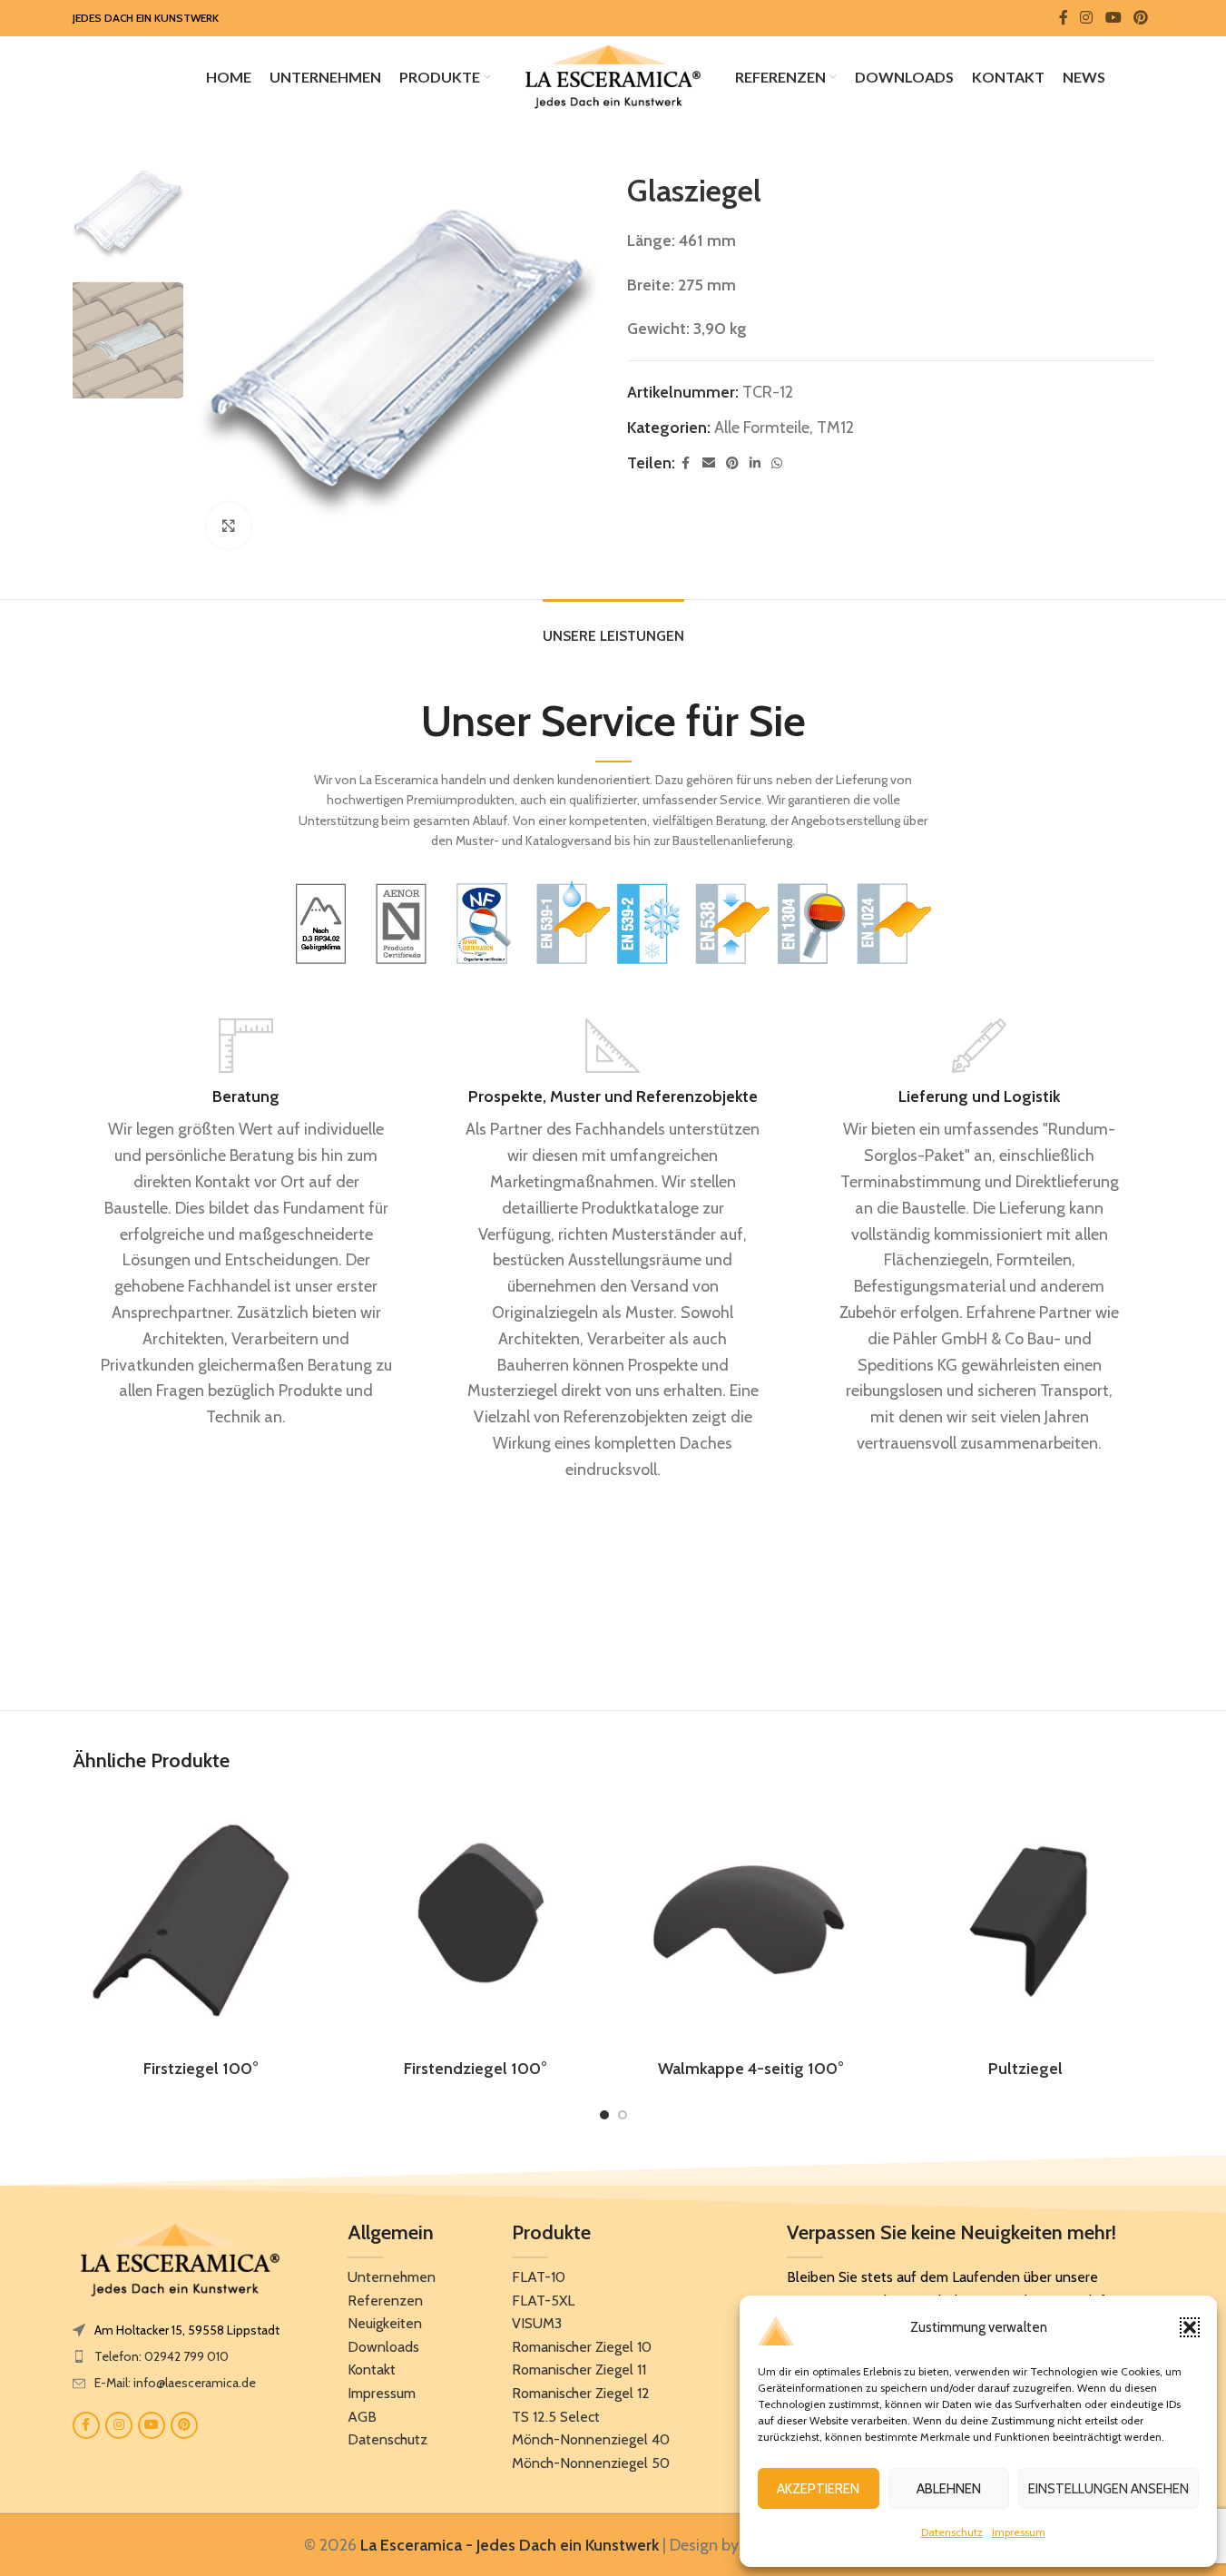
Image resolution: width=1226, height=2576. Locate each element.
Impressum (1019, 2532)
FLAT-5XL (543, 2301)
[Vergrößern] (229, 526)
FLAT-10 (539, 2277)
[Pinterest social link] (1140, 18)
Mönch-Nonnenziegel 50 (591, 2463)
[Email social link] (709, 463)
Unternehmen (392, 2277)
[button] (1190, 2327)
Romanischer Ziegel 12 (581, 2393)
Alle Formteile (762, 428)
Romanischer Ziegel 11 (579, 2370)
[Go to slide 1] (604, 2115)
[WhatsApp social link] (777, 463)
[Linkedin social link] (755, 463)
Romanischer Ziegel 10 (582, 2347)
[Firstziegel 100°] (201, 1921)
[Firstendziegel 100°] (476, 1921)
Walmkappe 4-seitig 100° (751, 2069)
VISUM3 (537, 2323)
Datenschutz (952, 2532)
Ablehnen (949, 2489)
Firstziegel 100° (201, 2069)
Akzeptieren (818, 2489)
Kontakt (372, 2370)
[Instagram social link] (1087, 18)
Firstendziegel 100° (476, 2069)
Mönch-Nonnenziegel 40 (591, 2439)
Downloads (383, 2347)
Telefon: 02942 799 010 (162, 2356)
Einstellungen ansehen (1108, 2489)
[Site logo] (613, 75)
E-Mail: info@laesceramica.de (175, 2383)
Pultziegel (1025, 2069)
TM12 (835, 428)
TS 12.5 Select (556, 2417)
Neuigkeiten (385, 2323)
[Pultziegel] (1026, 1921)
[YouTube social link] (1113, 18)
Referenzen (385, 2301)
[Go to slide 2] (623, 2115)
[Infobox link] (247, 1224)
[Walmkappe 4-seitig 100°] (751, 1921)
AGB (362, 2417)
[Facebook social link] (1064, 18)
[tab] (613, 627)
